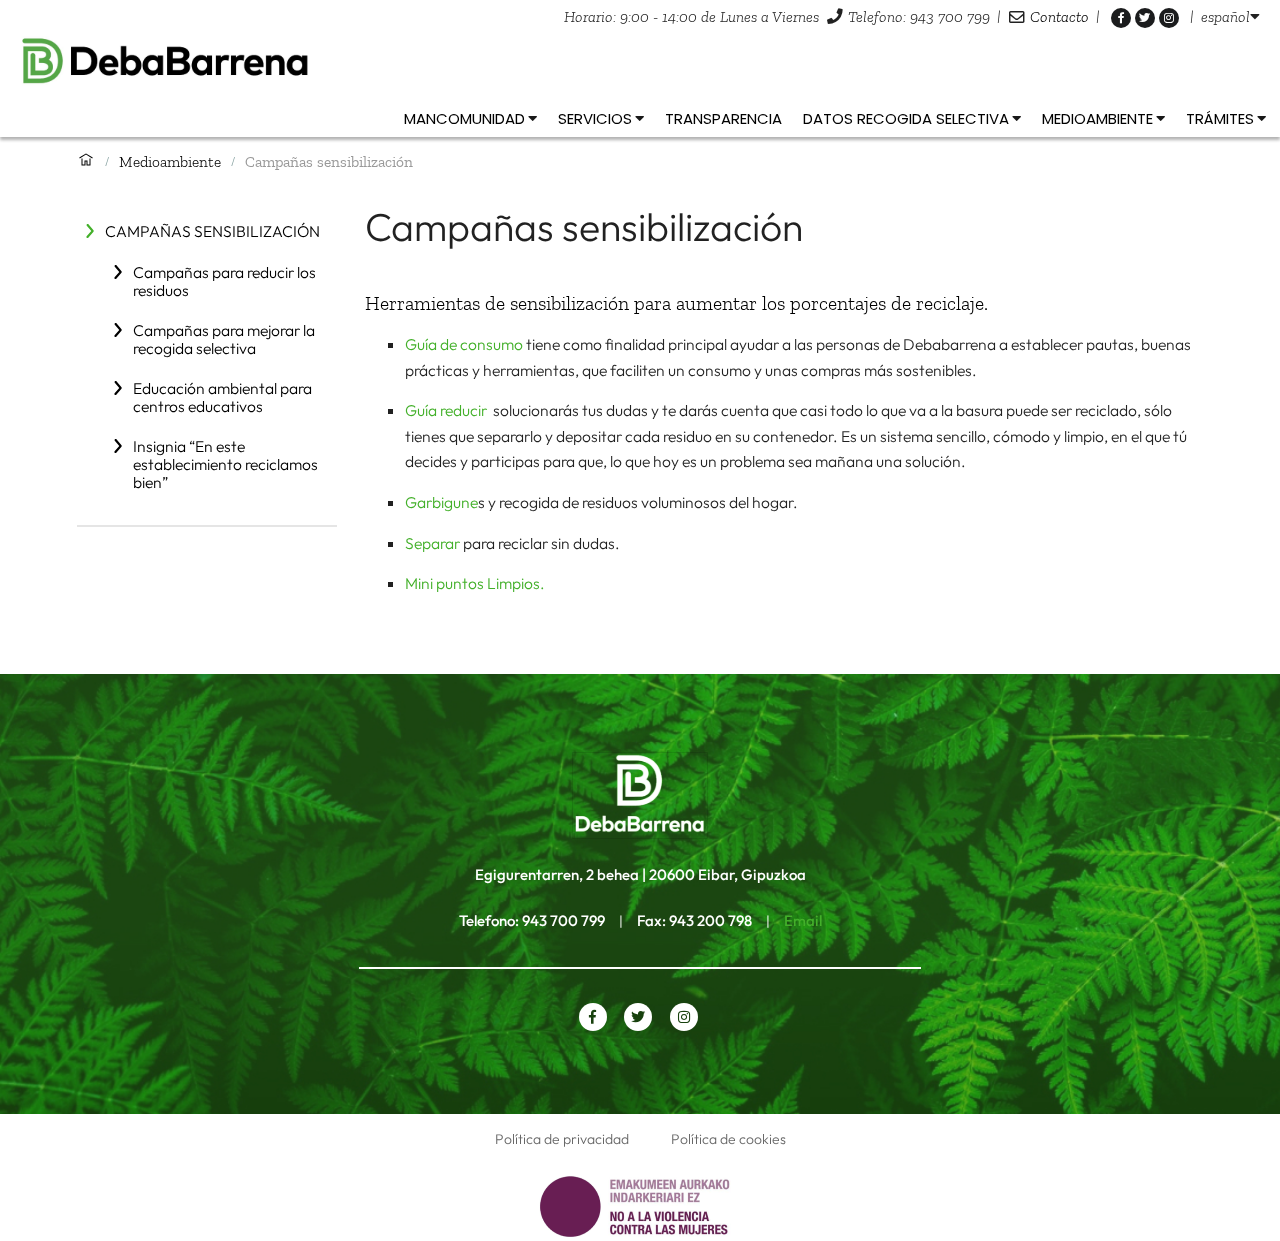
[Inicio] (86, 161)
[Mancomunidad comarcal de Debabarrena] (640, 61)
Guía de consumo (464, 344)
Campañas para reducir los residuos (224, 281)
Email (803, 920)
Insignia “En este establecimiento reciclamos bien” (225, 464)
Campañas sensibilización (212, 231)
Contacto (1059, 16)
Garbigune (441, 502)
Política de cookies (728, 1139)
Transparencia (723, 118)
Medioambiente (170, 161)
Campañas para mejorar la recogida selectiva (224, 339)
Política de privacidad (562, 1139)
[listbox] (1230, 16)
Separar (432, 543)
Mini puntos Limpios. (475, 583)
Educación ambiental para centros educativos (222, 397)
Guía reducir (447, 410)
